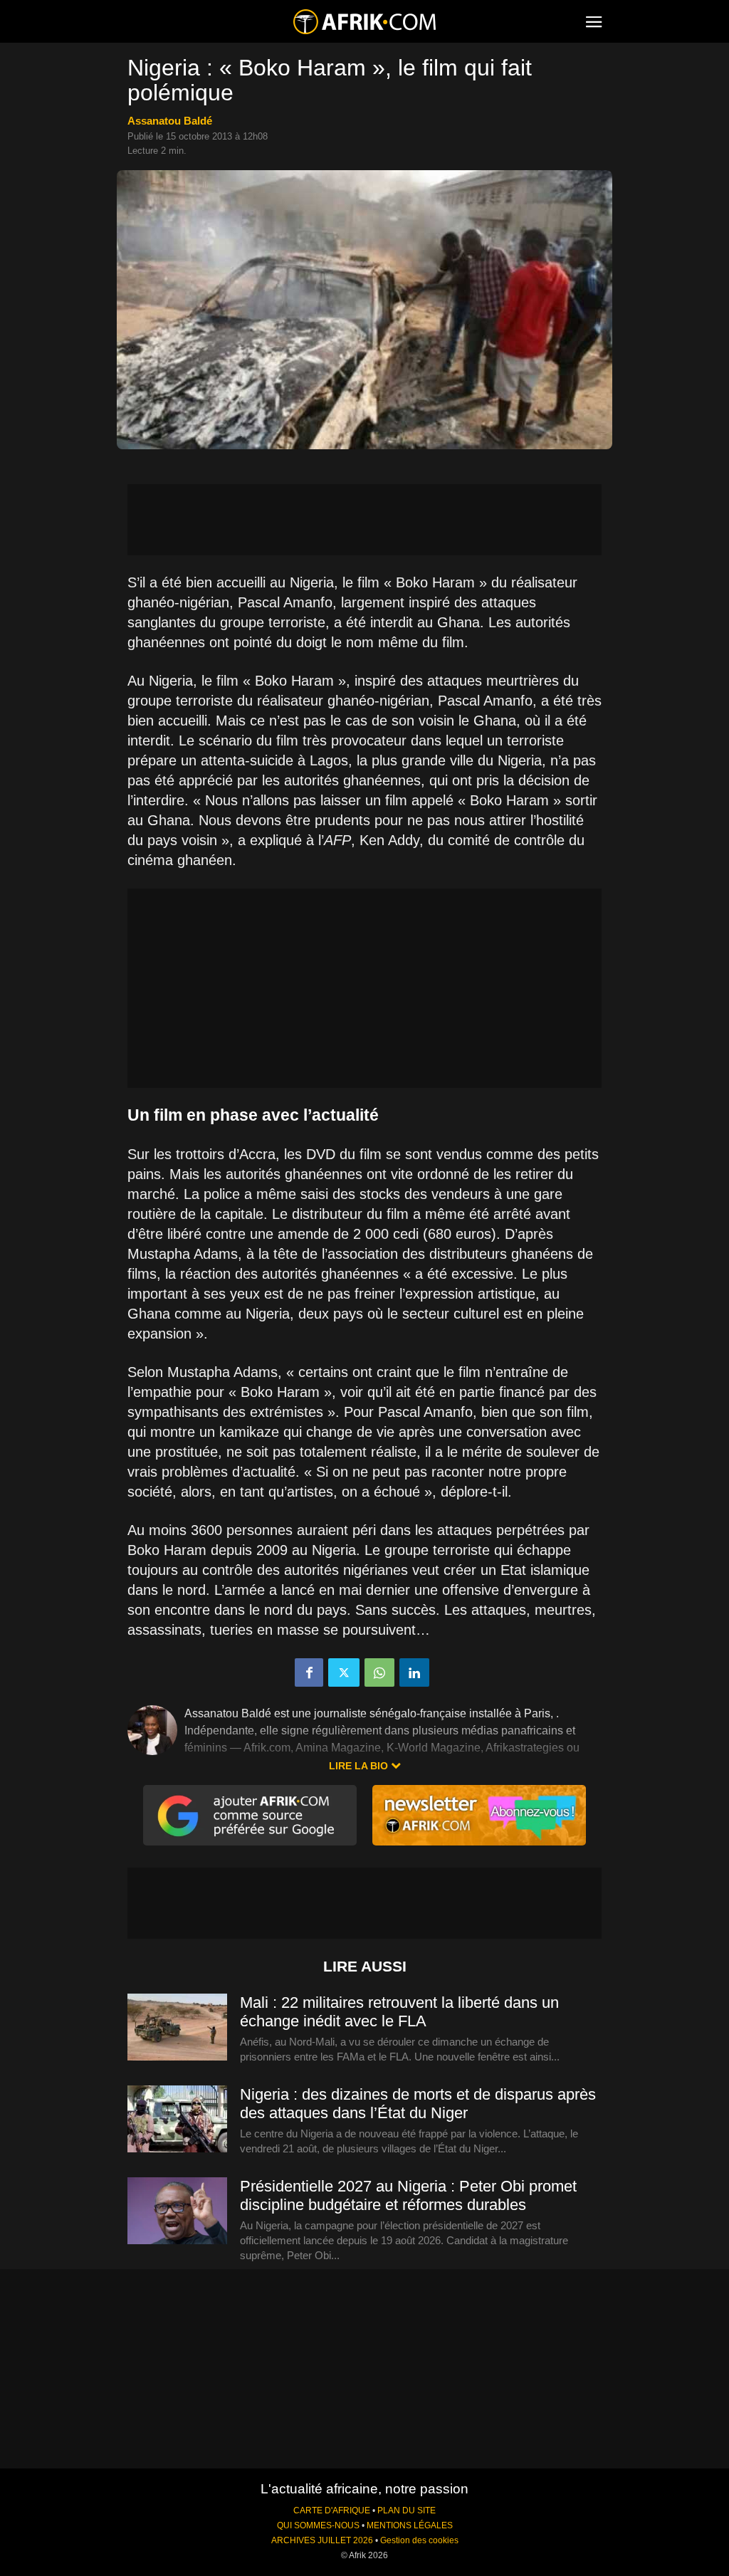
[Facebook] (309, 1672)
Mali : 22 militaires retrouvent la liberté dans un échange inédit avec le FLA (399, 2012)
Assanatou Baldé (170, 121)
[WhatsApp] (379, 1672)
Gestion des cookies (419, 2540)
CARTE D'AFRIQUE (332, 2510)
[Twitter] (344, 1672)
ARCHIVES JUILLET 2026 (322, 2540)
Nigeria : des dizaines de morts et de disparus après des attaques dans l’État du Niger (418, 2104)
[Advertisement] (364, 520)
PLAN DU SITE (407, 2510)
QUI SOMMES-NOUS (318, 2525)
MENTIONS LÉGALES (410, 2525)
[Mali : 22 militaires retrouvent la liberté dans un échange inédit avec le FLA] (177, 2028)
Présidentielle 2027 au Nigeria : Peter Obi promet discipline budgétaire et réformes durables (408, 2195)
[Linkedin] (414, 1672)
